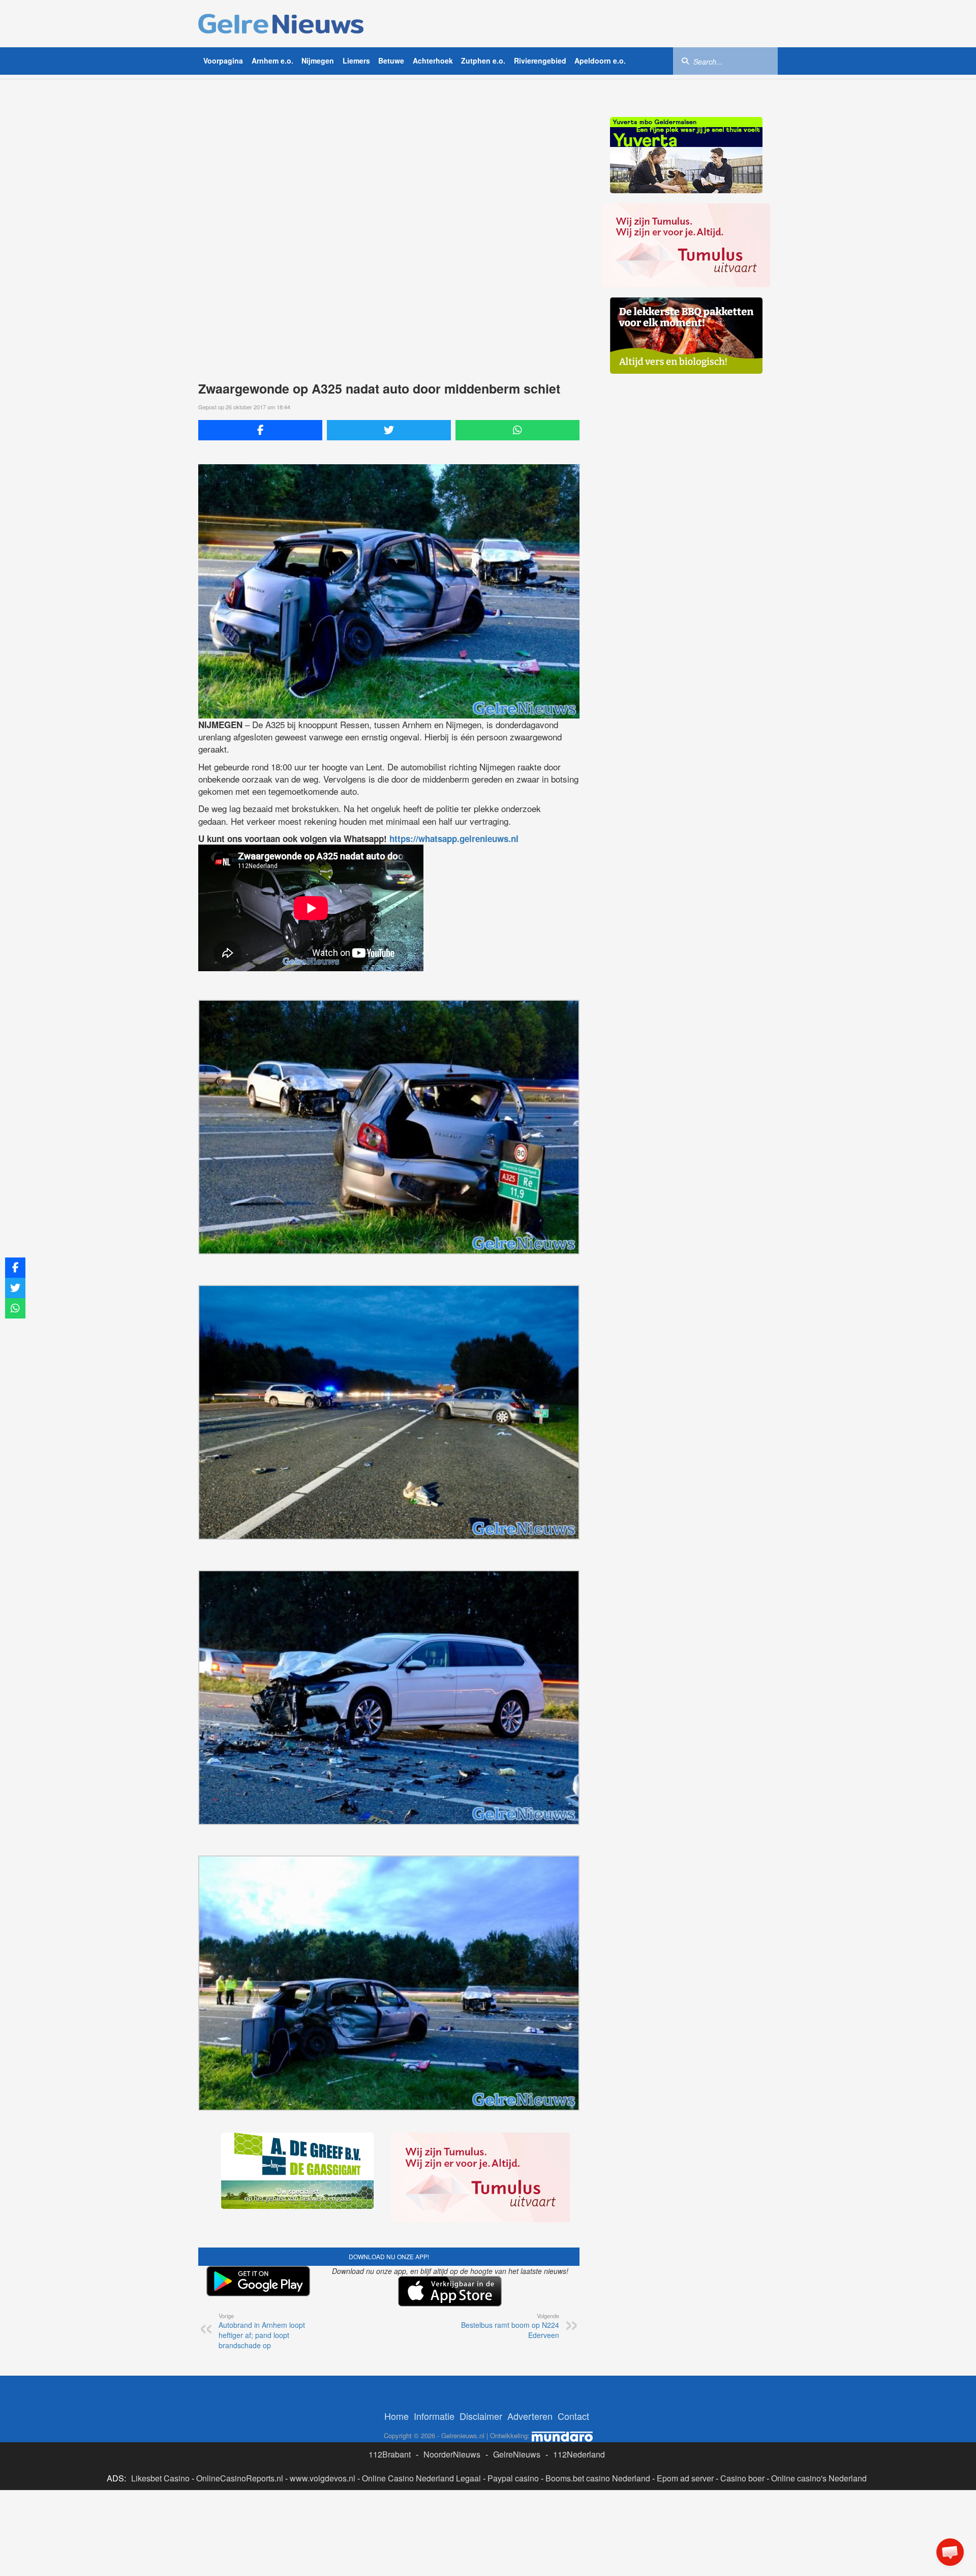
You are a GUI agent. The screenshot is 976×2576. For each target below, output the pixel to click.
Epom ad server (685, 2478)
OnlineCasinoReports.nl (240, 2478)
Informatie (434, 2416)
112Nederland (579, 2454)
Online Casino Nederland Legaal (421, 2478)
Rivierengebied (540, 61)
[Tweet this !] (389, 430)
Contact (573, 2416)
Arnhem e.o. (272, 61)
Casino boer (742, 2478)
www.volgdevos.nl (323, 2478)
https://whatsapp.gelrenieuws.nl (454, 838)
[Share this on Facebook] (260, 430)
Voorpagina (223, 61)
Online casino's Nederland (819, 2478)
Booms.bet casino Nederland (598, 2478)
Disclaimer (481, 2416)
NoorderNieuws (452, 2454)
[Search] (685, 61)
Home (396, 2416)
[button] (950, 2552)
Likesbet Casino (160, 2478)
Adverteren (530, 2416)
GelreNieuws (517, 2454)
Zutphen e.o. (483, 61)
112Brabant (390, 2454)
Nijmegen (318, 61)
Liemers (356, 61)
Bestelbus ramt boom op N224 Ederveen (510, 2326)
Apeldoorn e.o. (600, 61)
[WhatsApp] (517, 430)
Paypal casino (513, 2478)
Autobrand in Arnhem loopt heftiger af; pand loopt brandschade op (262, 2331)
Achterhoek (433, 61)
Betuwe (391, 61)
